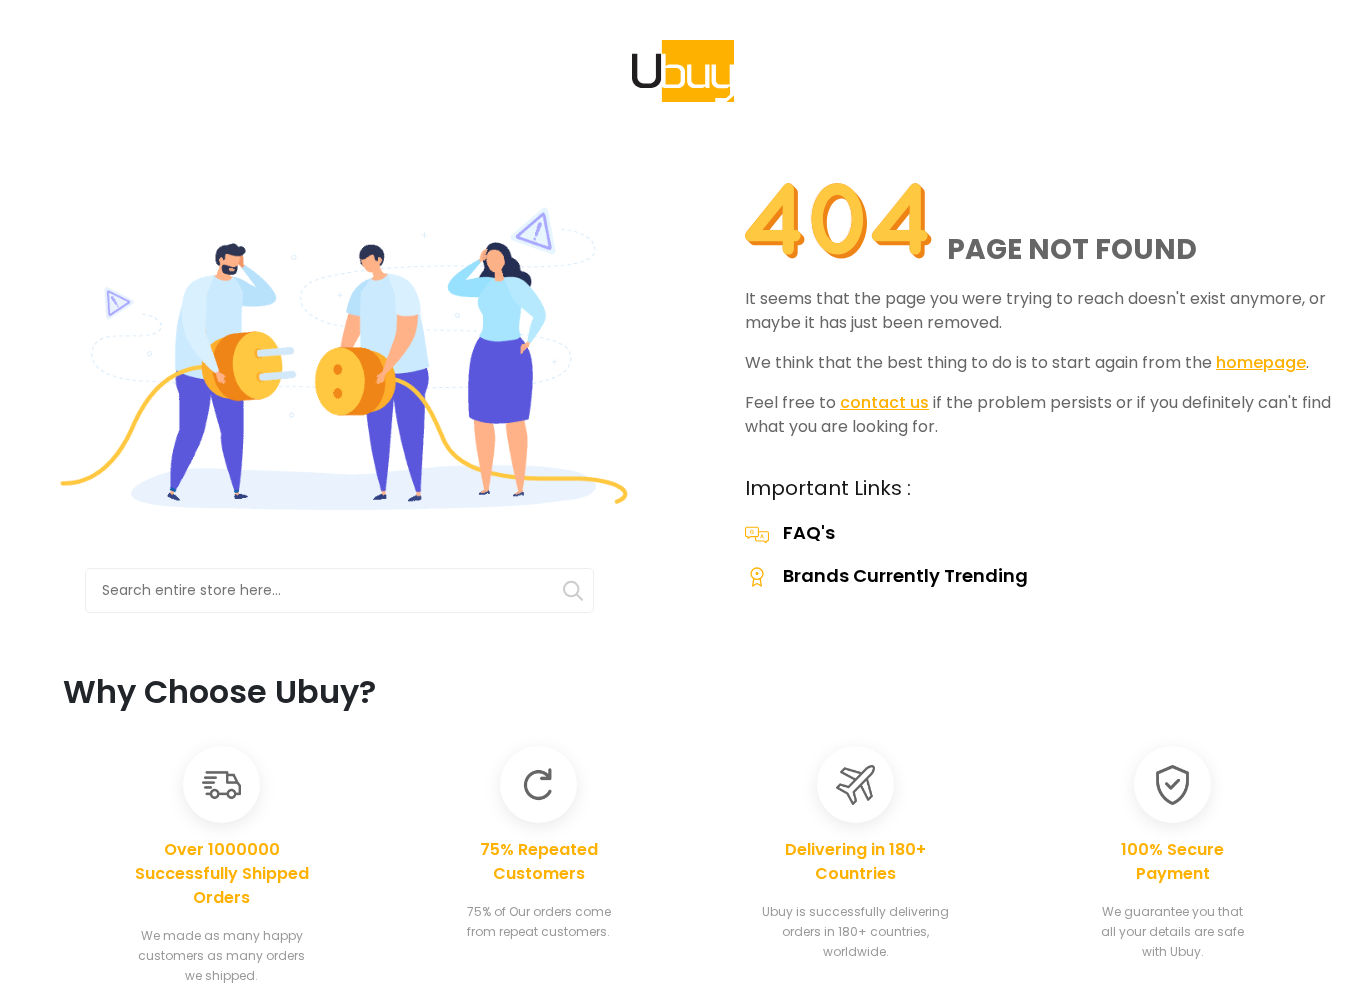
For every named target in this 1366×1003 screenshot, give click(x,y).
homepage (1261, 362)
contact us (884, 402)
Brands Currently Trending (905, 575)
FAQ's (809, 532)
